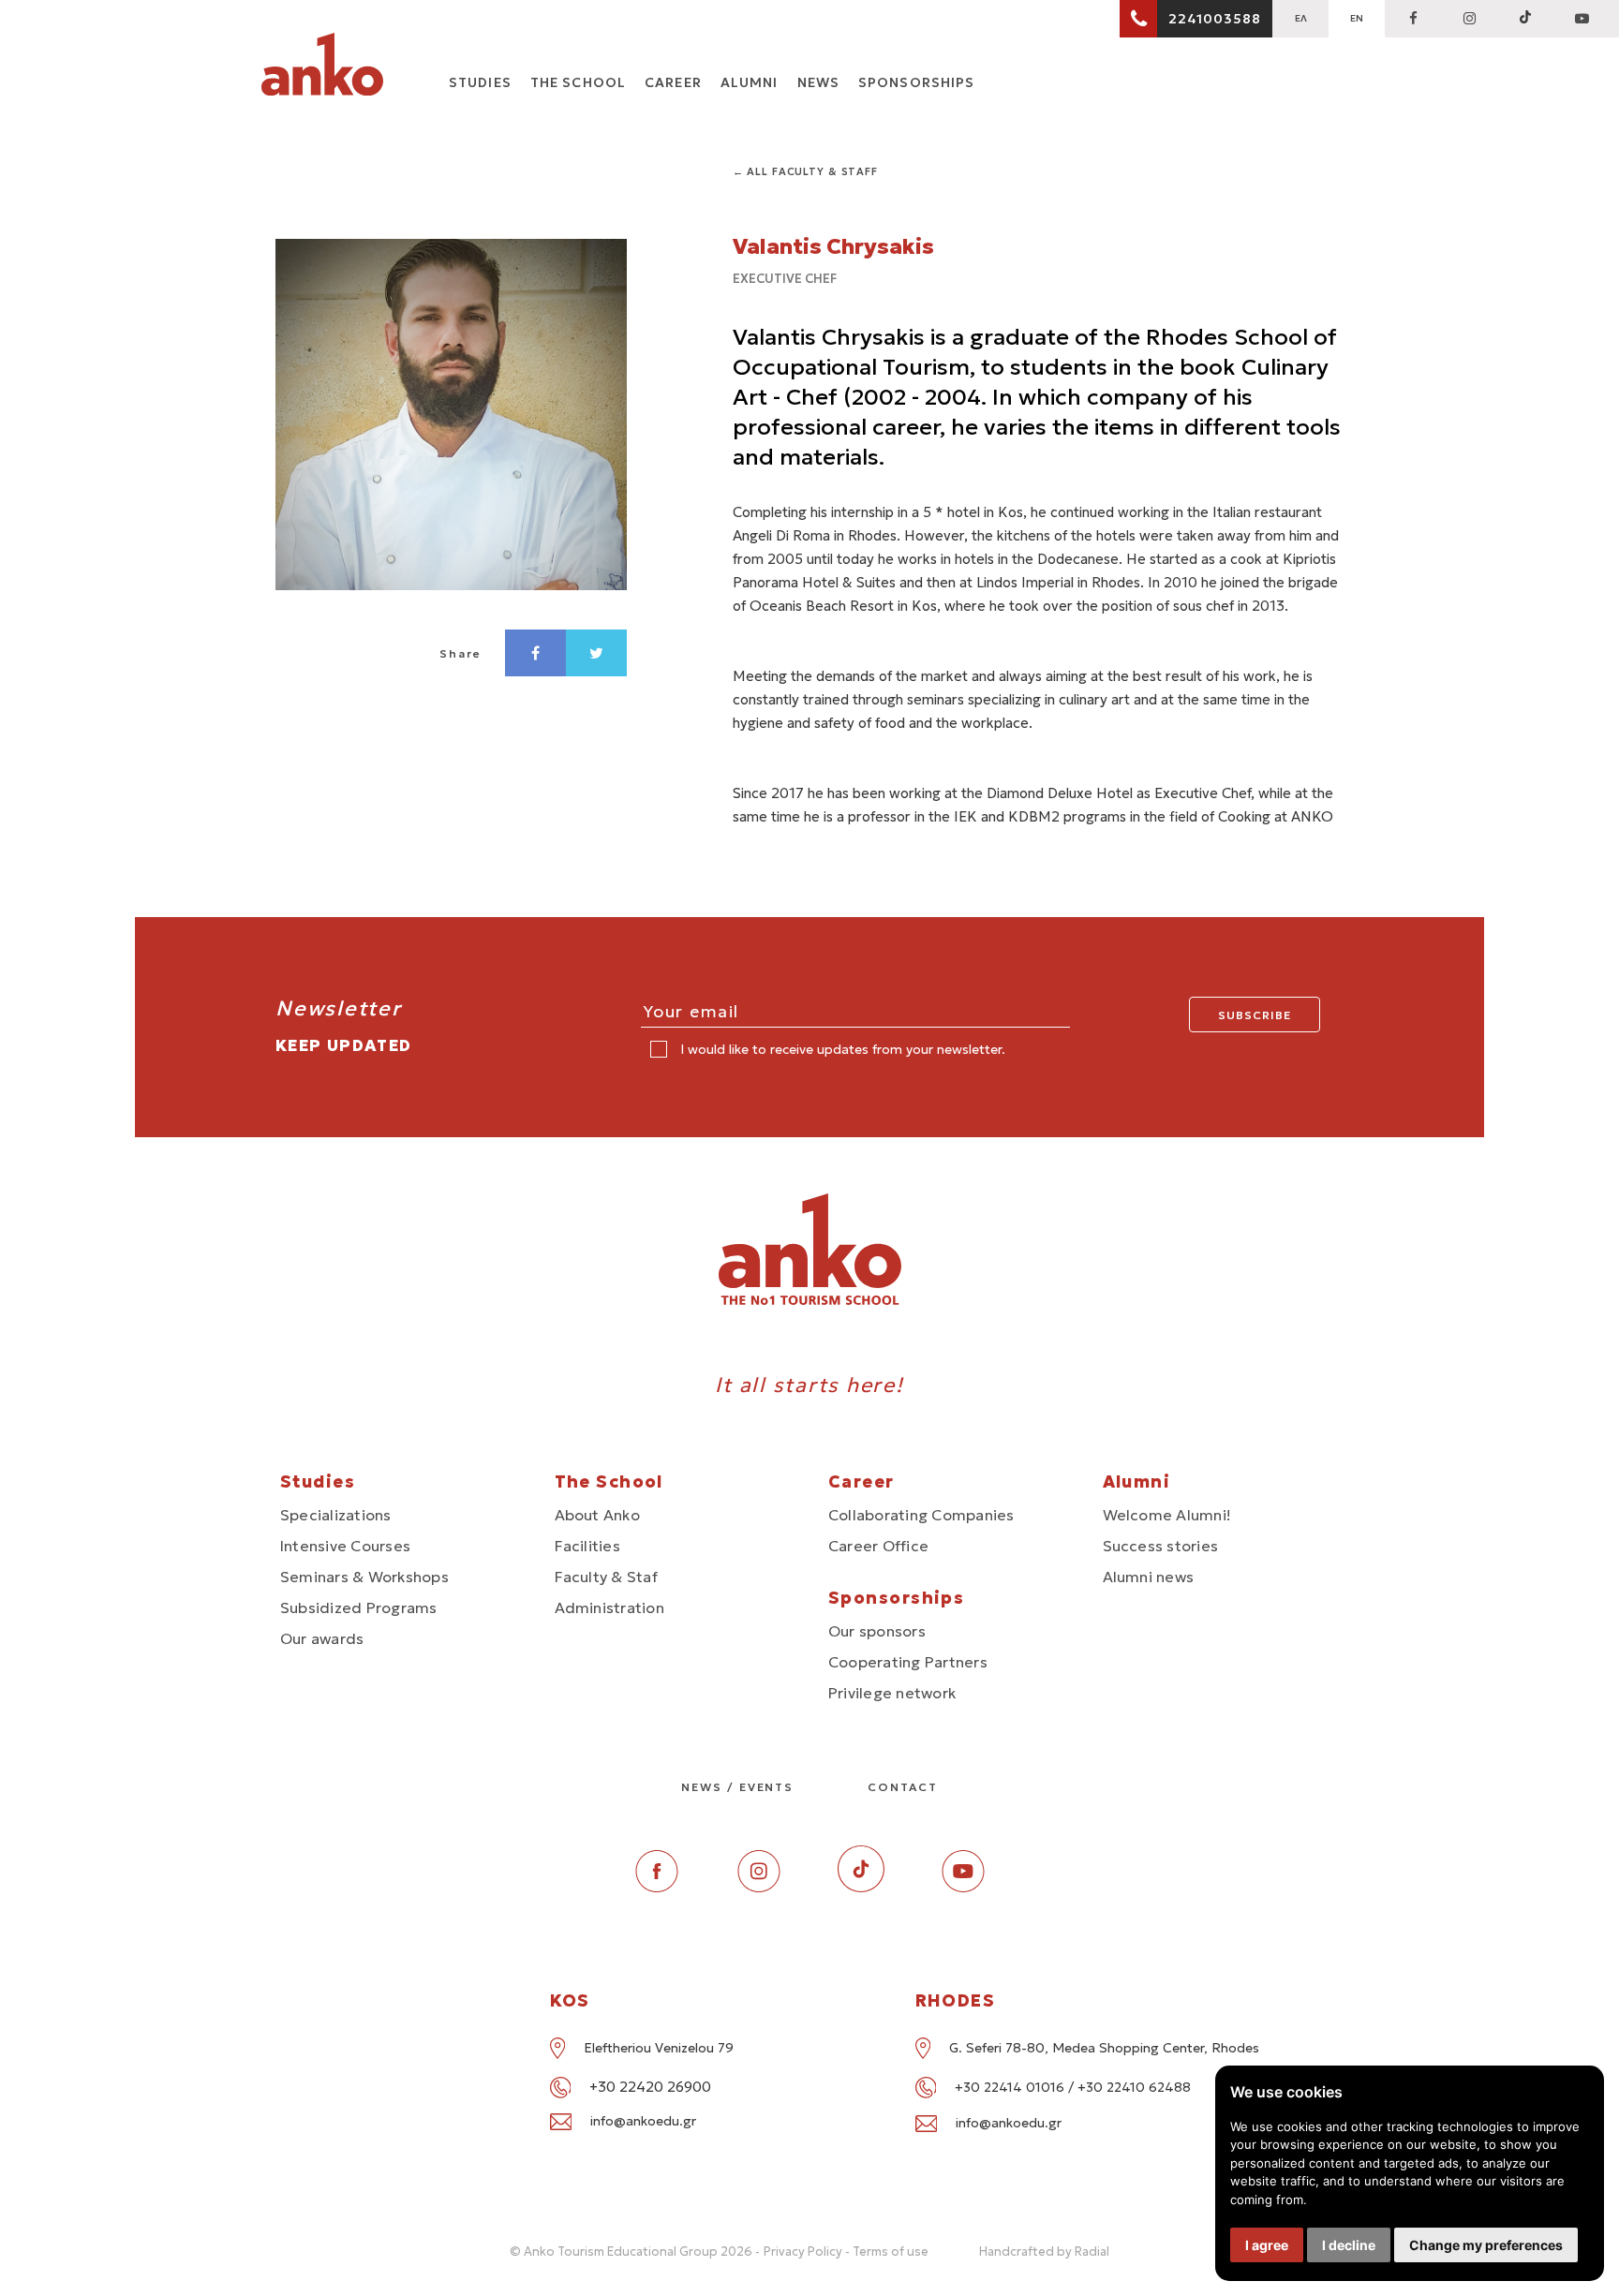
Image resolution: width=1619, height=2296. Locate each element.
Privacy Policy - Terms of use (846, 2252)
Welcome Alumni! (1167, 1515)
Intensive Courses (345, 1546)
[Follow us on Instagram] (1469, 19)
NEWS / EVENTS (737, 1787)
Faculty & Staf (606, 1577)
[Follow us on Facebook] (1413, 19)
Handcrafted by (1044, 2252)
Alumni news (1149, 1577)
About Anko (597, 1515)
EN (1357, 18)
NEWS (818, 82)
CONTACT (902, 1787)
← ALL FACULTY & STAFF (805, 171)
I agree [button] (1267, 2245)
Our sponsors (877, 1631)
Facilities (587, 1546)
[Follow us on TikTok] (1525, 19)
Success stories (1161, 1546)
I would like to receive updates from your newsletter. (841, 1049)
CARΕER (673, 82)
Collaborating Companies (921, 1515)
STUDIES (480, 82)
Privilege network (892, 1693)
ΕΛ (1301, 18)
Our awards (322, 1638)
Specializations (336, 1515)
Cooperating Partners (908, 1662)
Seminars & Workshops (364, 1577)
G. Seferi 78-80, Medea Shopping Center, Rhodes (1104, 2048)
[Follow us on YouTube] (1582, 19)
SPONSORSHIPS (916, 82)
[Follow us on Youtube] (963, 1887)
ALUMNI (750, 82)
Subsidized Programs (359, 1607)
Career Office (878, 1546)
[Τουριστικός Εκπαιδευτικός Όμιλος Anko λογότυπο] (322, 67)
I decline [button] (1349, 2245)
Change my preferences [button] (1486, 2245)
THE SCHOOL (578, 82)
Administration (609, 1607)
